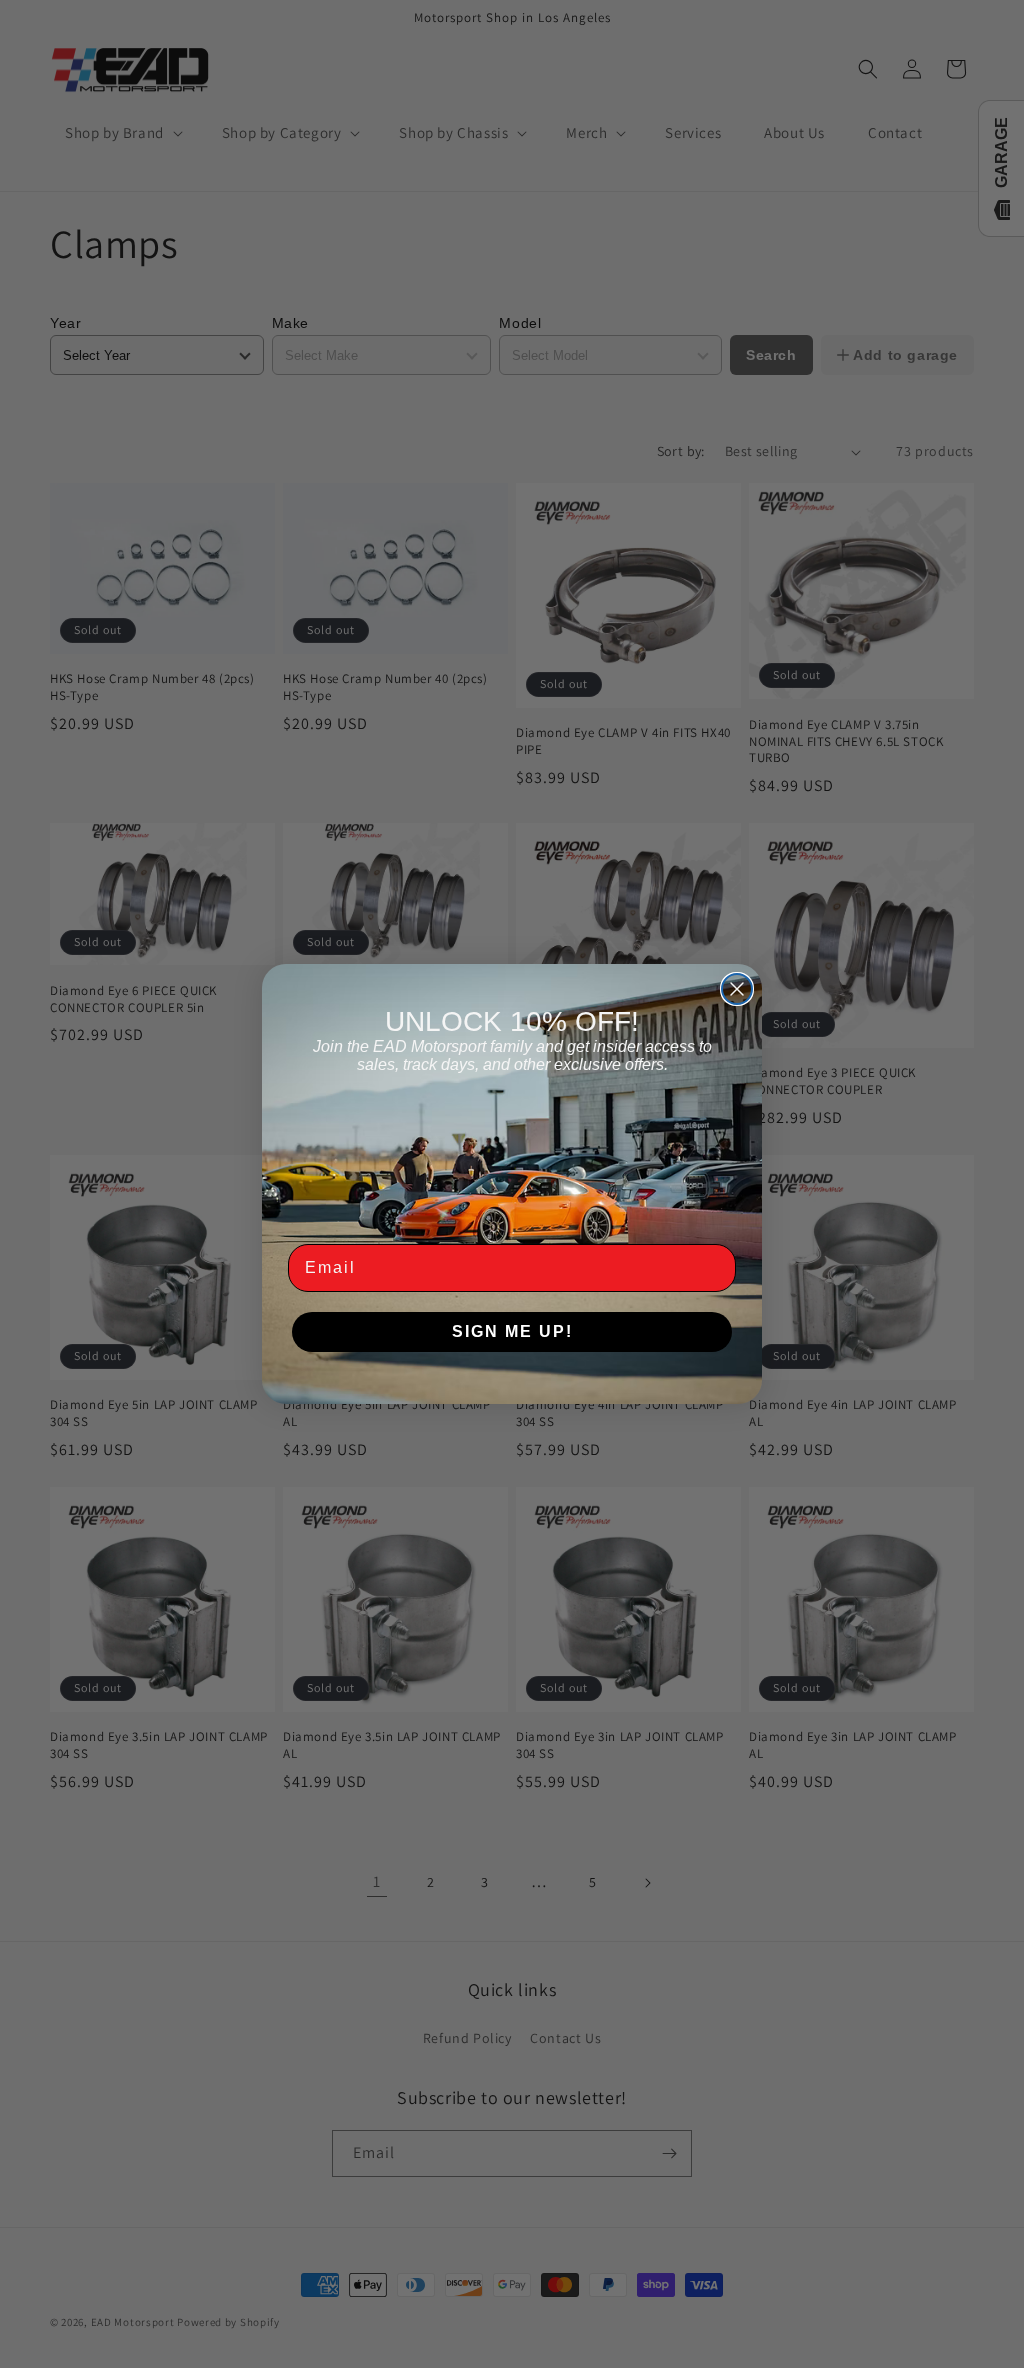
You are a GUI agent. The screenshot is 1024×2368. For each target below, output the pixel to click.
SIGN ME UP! (512, 1331)
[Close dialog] (737, 989)
